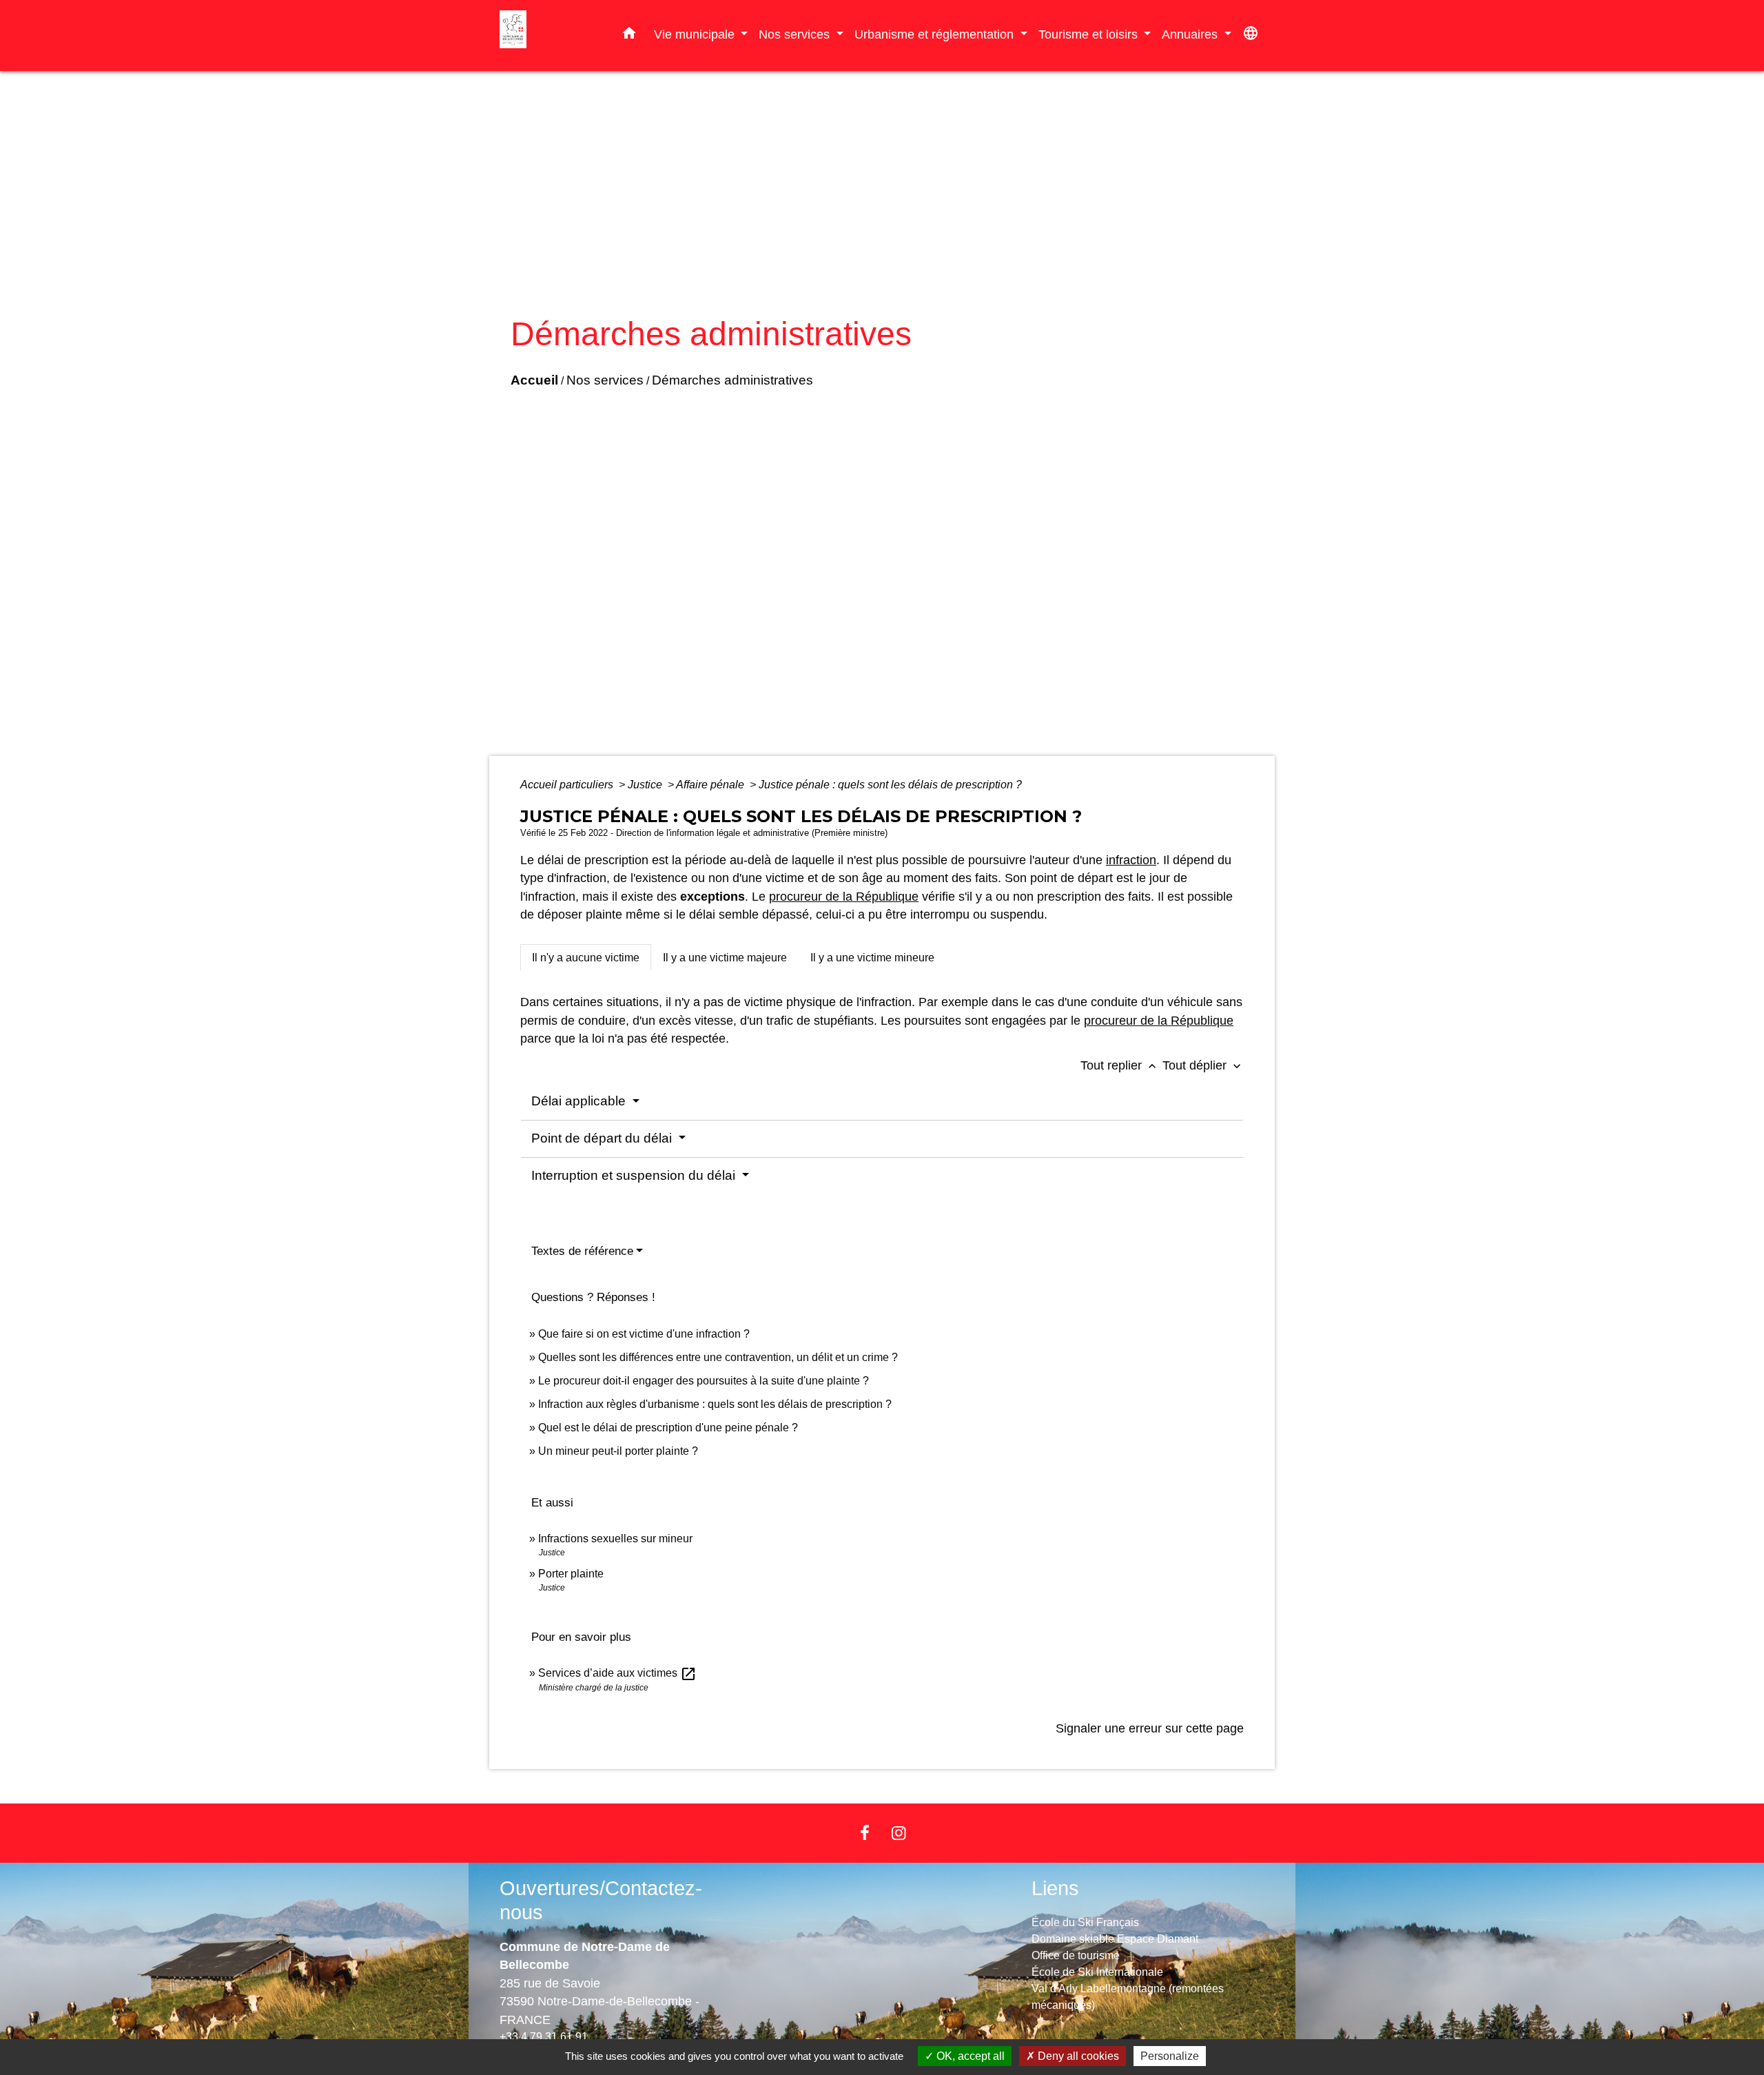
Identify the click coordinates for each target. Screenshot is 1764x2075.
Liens (1055, 1888)
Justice (646, 785)
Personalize (1170, 2056)
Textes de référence (582, 1251)
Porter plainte (571, 1574)
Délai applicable (580, 1101)
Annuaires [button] (1191, 34)
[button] (629, 36)
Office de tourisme (1076, 1955)
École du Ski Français (1085, 1922)
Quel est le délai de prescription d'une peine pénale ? (668, 1428)
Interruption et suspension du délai (635, 1175)
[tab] (586, 957)
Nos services (605, 380)
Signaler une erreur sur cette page (1150, 1728)
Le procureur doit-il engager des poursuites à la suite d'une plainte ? (704, 1381)
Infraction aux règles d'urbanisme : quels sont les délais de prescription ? (715, 1404)
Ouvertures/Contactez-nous (601, 1900)
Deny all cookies (1077, 2056)
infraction (1131, 860)
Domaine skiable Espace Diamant (1115, 1939)
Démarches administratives (732, 380)
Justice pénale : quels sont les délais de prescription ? (890, 785)
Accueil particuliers (568, 785)
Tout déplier (1203, 1065)
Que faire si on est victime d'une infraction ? (644, 1334)
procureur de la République (844, 897)
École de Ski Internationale (1097, 1972)
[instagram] (899, 1833)
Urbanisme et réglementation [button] (936, 34)
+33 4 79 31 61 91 (544, 2037)
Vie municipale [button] (696, 34)
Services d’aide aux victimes (617, 1673)
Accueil (534, 380)
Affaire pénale (711, 785)
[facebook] (865, 1833)
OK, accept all (969, 2056)
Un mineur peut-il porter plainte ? (618, 1451)
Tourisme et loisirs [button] (1090, 34)
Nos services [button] (796, 34)
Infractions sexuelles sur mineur (615, 1539)
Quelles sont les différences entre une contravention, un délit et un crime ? (718, 1357)
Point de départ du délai (603, 1138)
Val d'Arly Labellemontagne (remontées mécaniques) (1128, 1997)
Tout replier (1120, 1065)
